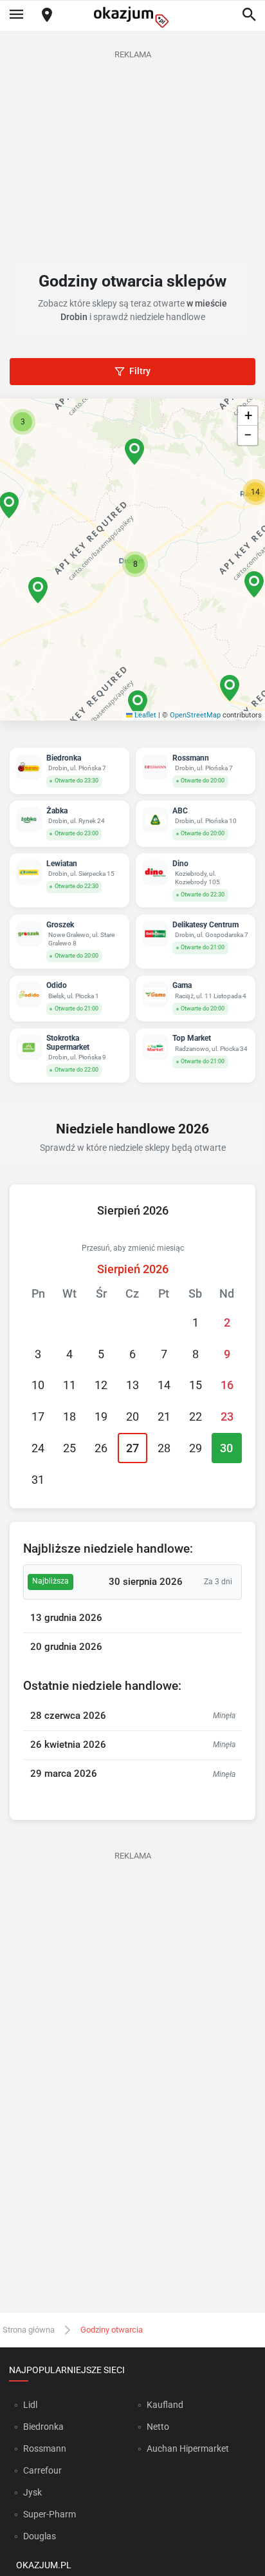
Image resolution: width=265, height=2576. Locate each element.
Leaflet (144, 715)
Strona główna (29, 2330)
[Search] (249, 15)
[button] (135, 564)
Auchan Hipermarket (188, 2448)
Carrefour (42, 2470)
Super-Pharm (50, 2514)
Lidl (30, 2405)
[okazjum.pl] (132, 17)
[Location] (47, 16)
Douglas (40, 2536)
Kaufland (165, 2405)
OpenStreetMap (195, 715)
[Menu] (16, 15)
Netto (158, 2427)
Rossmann (45, 2448)
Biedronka (43, 2427)
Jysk (32, 2492)
